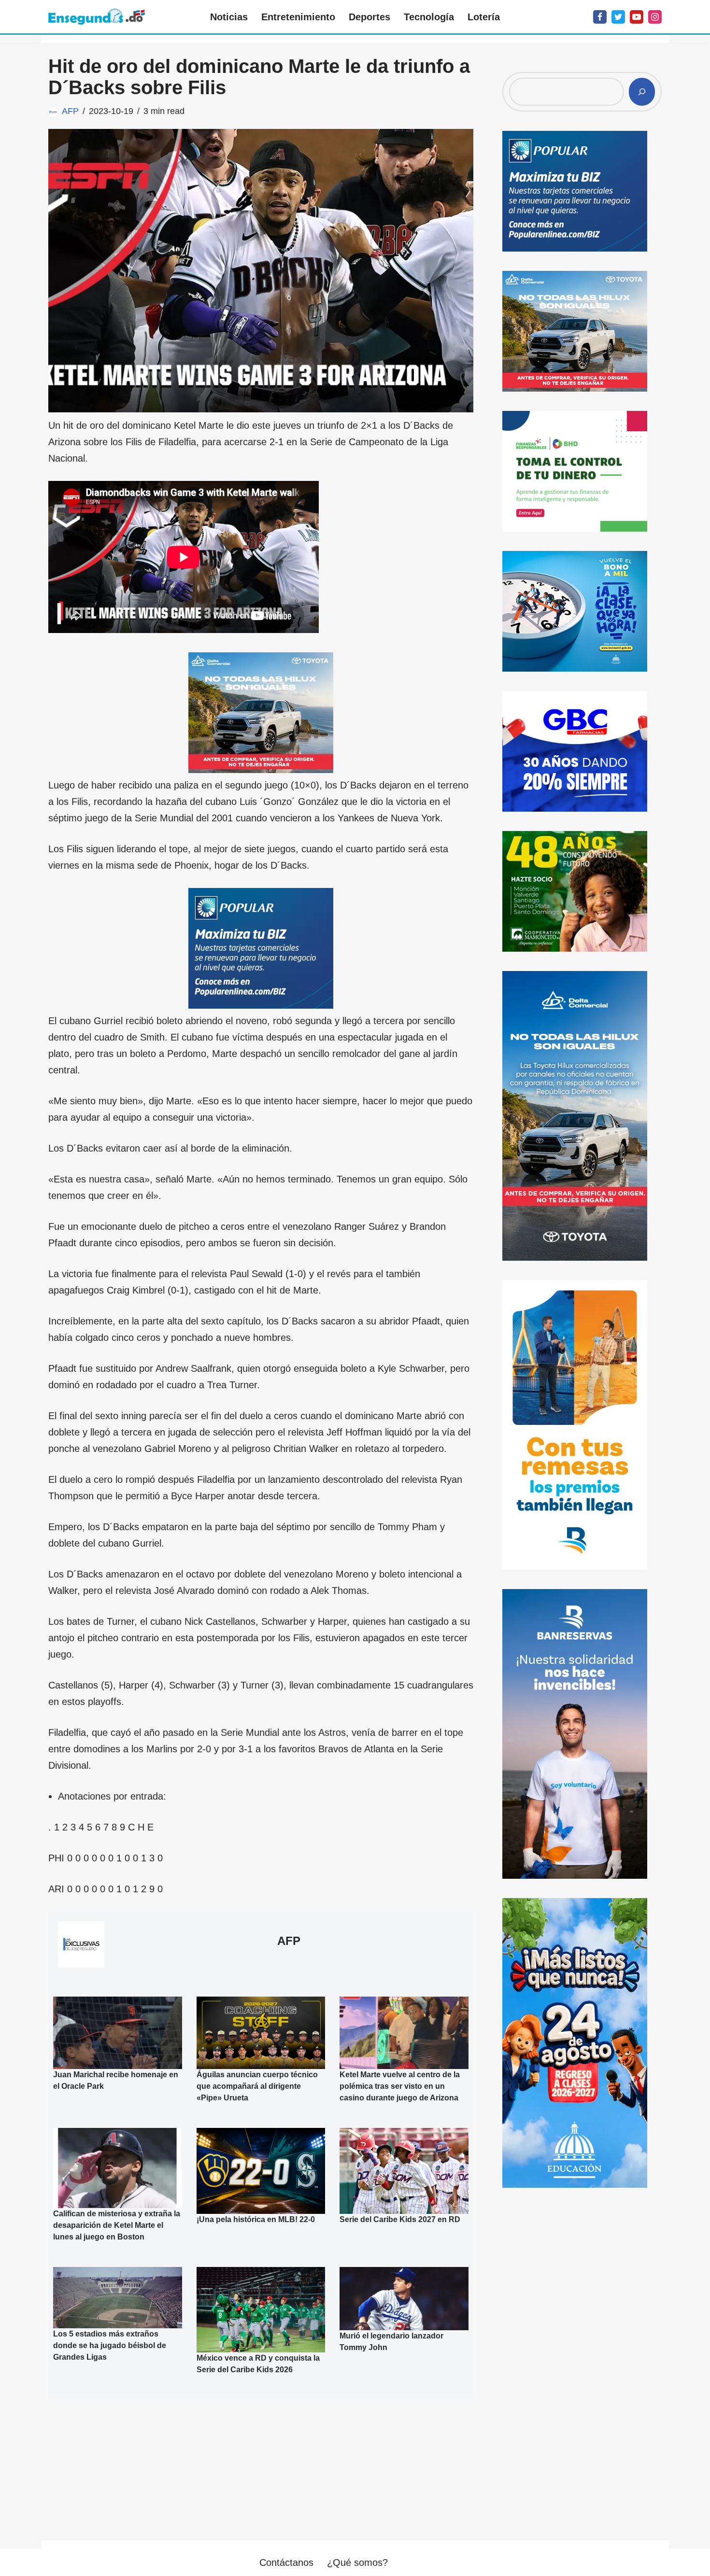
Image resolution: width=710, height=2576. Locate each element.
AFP (70, 111)
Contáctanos (286, 2562)
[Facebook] (600, 17)
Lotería (484, 17)
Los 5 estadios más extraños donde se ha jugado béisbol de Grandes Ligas (110, 2345)
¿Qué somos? (357, 2562)
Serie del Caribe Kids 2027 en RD (400, 2219)
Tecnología (429, 17)
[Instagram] (655, 17)
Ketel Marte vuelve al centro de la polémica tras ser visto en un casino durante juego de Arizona (400, 2086)
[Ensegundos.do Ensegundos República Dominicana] (97, 17)
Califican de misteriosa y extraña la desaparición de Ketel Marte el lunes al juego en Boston (117, 2225)
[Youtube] (637, 17)
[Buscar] (642, 92)
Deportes (369, 17)
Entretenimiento (298, 17)
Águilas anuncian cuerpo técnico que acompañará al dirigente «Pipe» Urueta (257, 2086)
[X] (618, 17)
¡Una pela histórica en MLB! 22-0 (256, 2219)
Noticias (229, 17)
